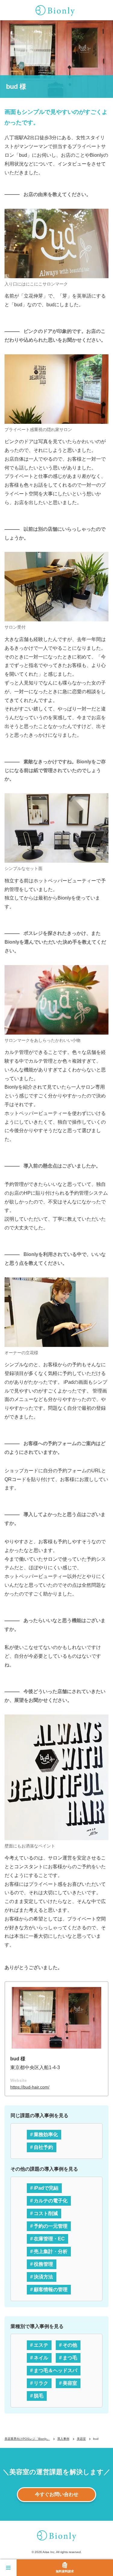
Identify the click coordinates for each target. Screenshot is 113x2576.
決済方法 (43, 2277)
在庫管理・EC (49, 2239)
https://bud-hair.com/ (30, 2087)
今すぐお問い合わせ (57, 2494)
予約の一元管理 (51, 2226)
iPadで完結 (46, 2188)
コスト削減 (46, 2213)
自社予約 (43, 2147)
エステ (41, 2345)
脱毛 (39, 2396)
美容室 (70, 2383)
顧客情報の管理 (51, 2289)
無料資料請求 (65, 2571)
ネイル (41, 2358)
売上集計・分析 (51, 2251)
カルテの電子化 (51, 2201)
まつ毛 (70, 2358)
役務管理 (43, 2264)
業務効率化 (46, 2135)
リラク (41, 2383)
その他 (70, 2345)
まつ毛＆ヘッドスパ (55, 2370)
